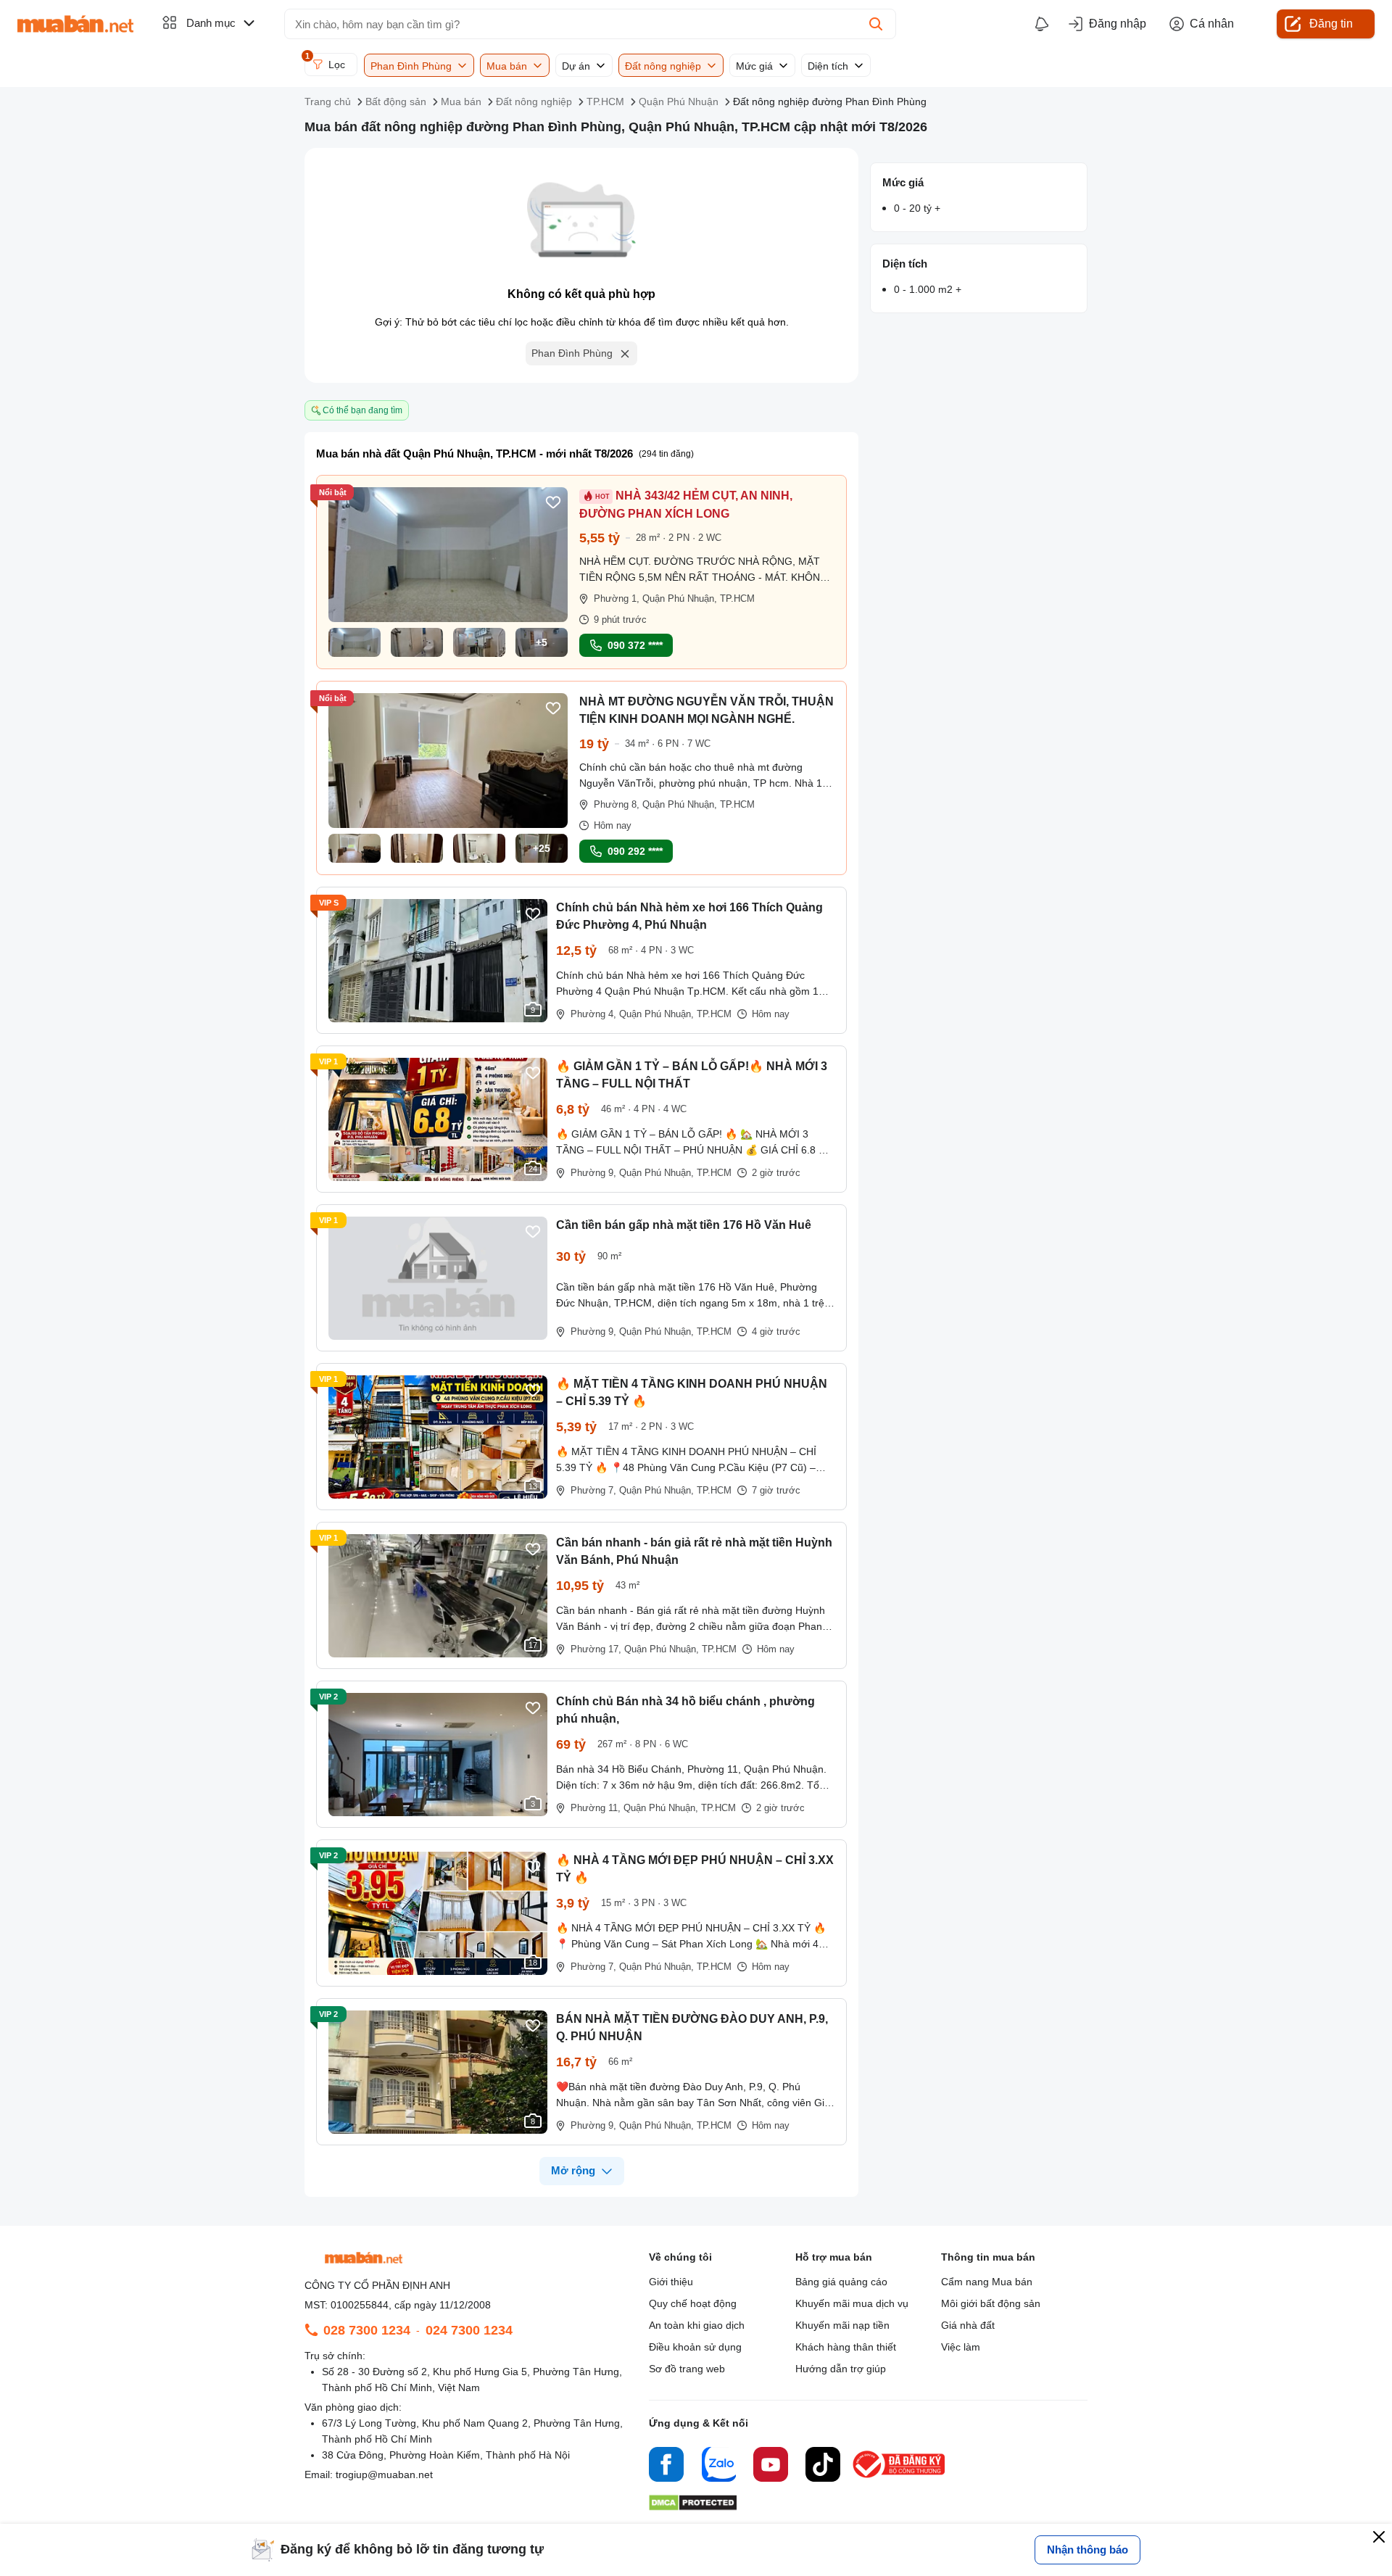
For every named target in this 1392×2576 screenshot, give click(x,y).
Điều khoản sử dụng (695, 2347)
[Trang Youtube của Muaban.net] (771, 2467)
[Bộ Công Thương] (900, 2478)
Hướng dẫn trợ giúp (841, 2369)
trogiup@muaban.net (384, 2474)
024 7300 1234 (469, 2330)
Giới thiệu (671, 2282)
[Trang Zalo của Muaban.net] (718, 2467)
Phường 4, (593, 1014)
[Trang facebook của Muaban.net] (666, 2467)
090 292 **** (635, 851)
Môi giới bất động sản (991, 2303)
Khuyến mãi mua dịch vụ (852, 2303)
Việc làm (961, 2347)
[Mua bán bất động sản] (75, 24)
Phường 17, (596, 1649)
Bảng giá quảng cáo (841, 2282)
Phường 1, (617, 599)
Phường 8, (617, 804)
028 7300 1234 (367, 2330)
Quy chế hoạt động (693, 2303)
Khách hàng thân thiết (846, 2347)
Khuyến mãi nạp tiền (842, 2325)
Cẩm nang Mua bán (987, 2282)
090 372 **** (635, 645)
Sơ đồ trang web (687, 2369)
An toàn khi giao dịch (697, 2325)
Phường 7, (593, 1490)
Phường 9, (593, 1173)
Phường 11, (596, 1808)
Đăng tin (1331, 24)
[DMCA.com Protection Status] (693, 2507)
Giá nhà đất (968, 2325)
